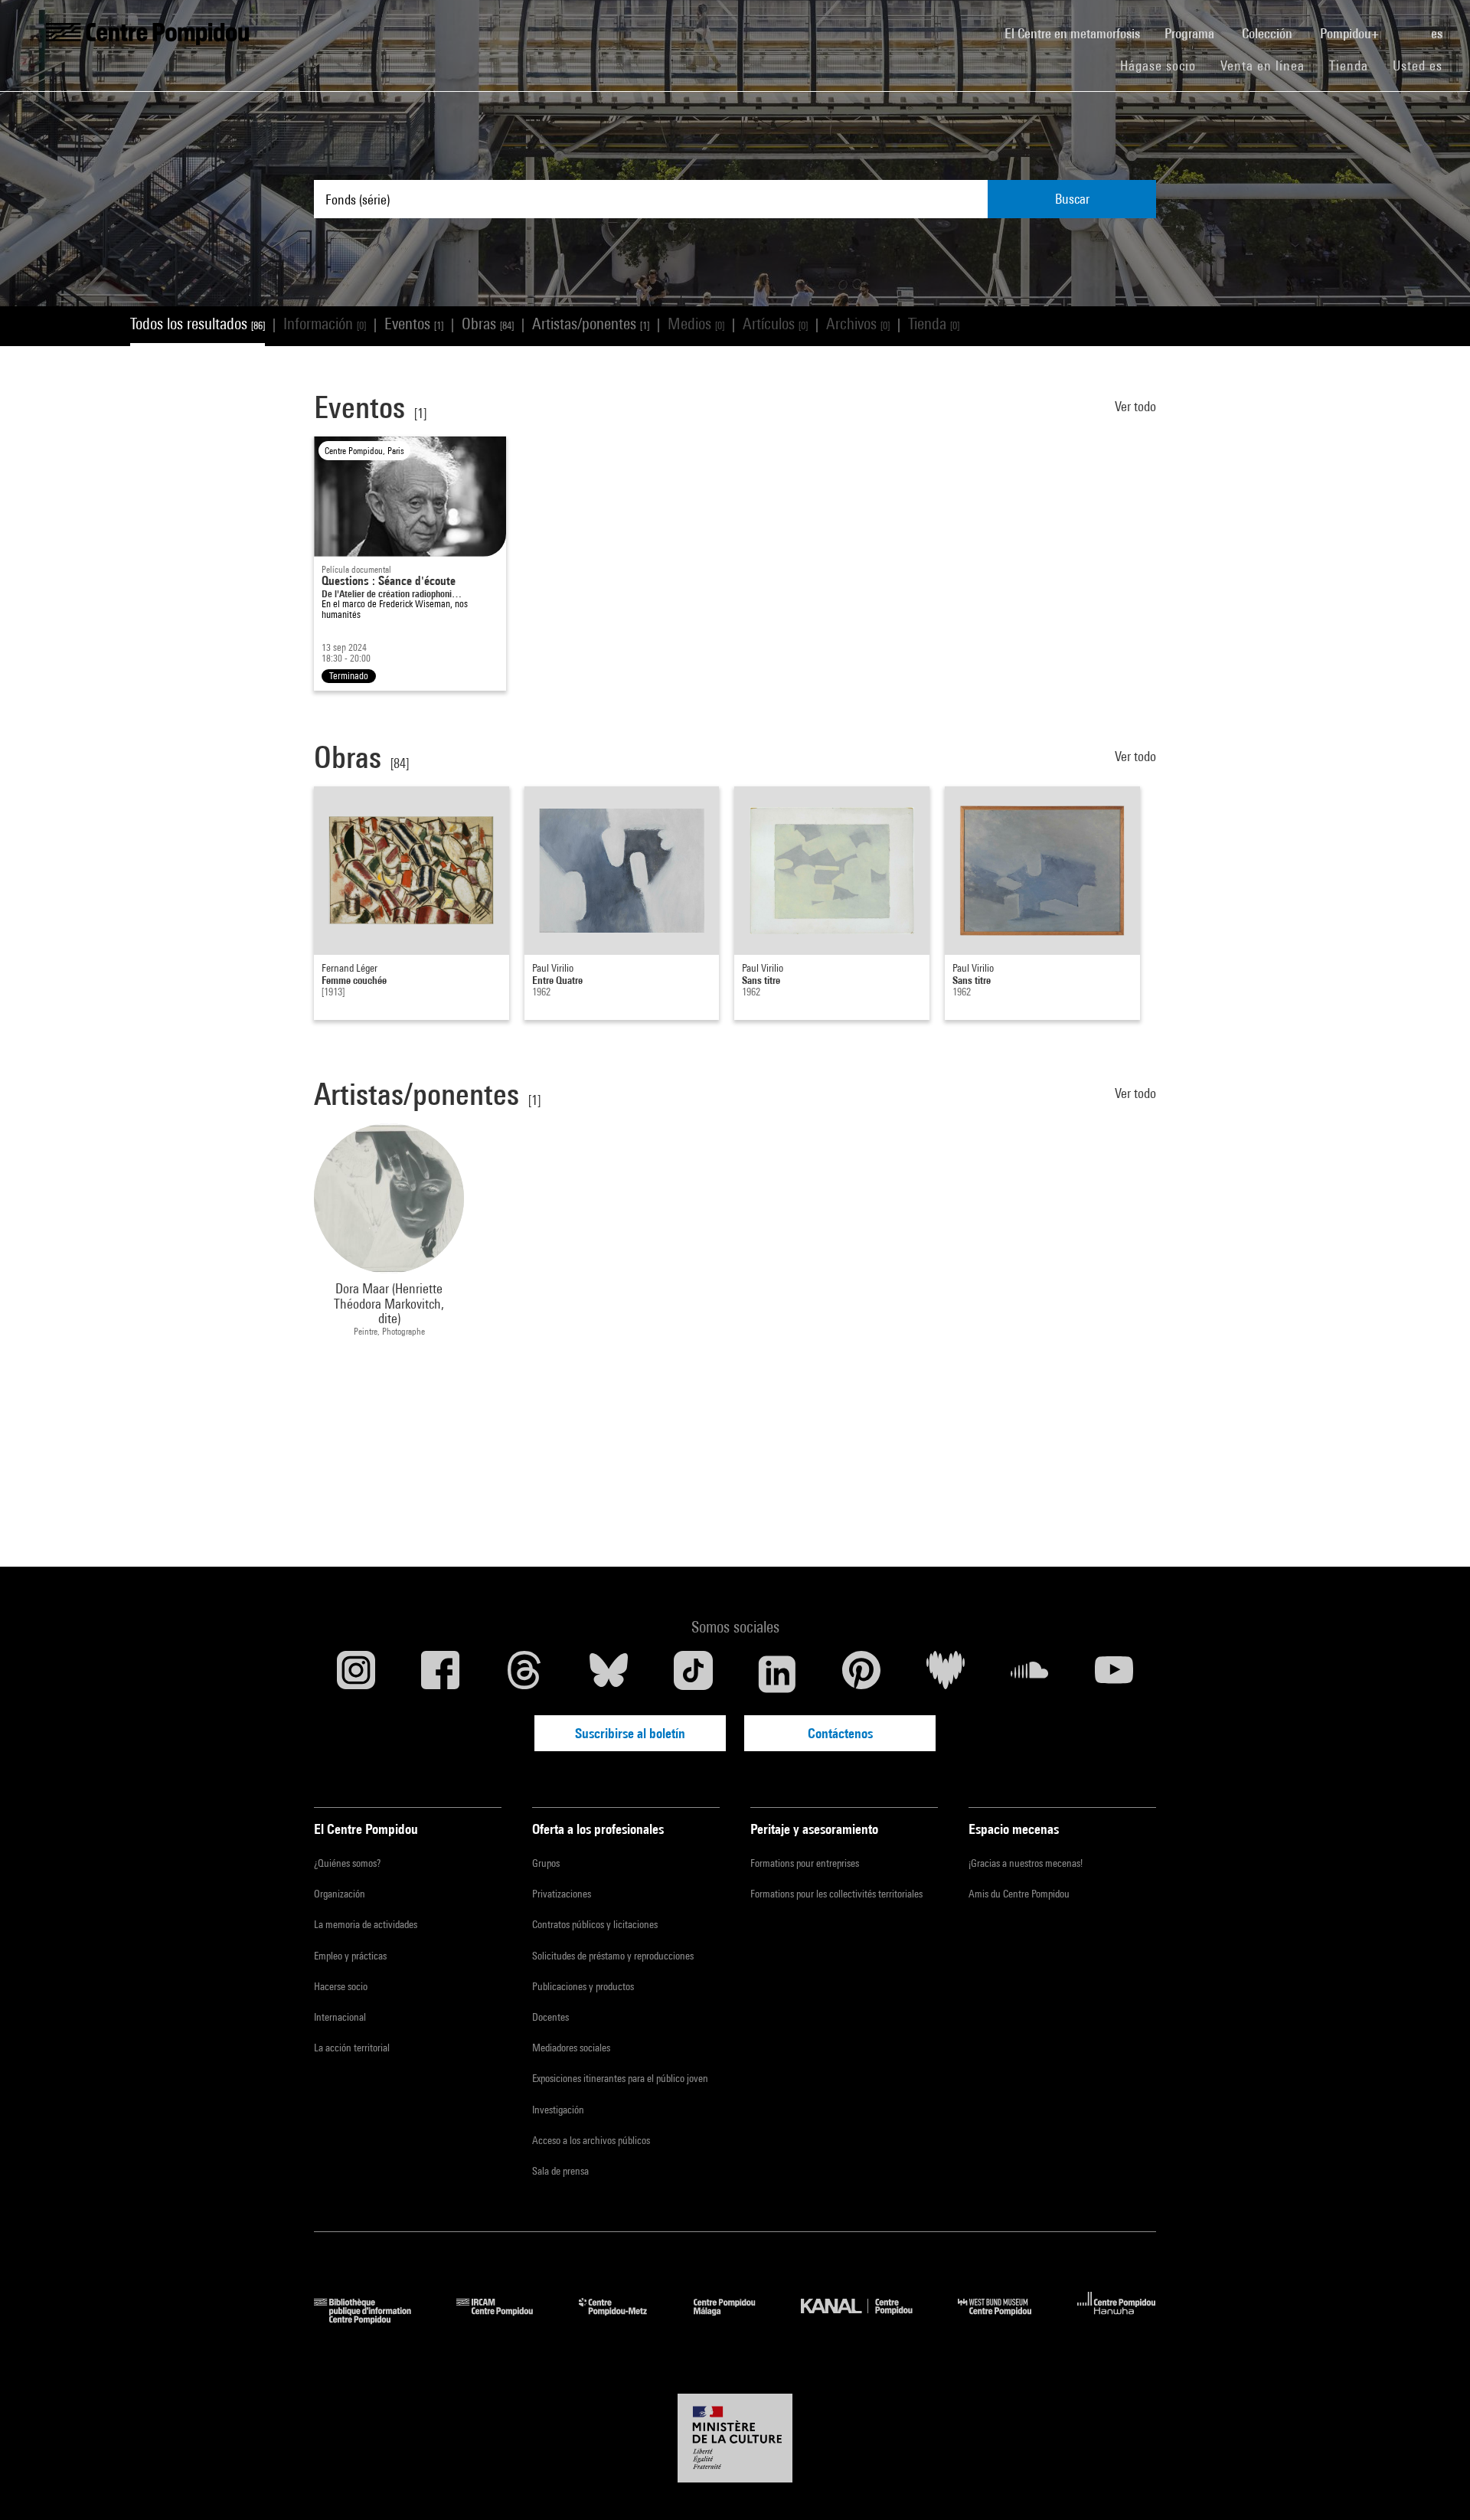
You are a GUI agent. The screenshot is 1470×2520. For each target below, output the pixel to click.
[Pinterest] (861, 1674)
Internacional (340, 2017)
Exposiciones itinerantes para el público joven (620, 2078)
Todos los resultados (198, 324)
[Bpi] (374, 2319)
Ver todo (1135, 406)
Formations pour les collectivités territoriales (836, 1894)
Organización (340, 1894)
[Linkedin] (777, 1674)
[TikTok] (693, 1674)
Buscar (1072, 199)
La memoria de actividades (366, 1924)
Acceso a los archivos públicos (591, 2140)
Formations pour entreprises (805, 1863)
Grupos (546, 1863)
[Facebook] (440, 1674)
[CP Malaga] (736, 2319)
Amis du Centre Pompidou (1019, 1894)
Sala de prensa (560, 2171)
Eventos (414, 324)
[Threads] (524, 1674)
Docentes (550, 2017)
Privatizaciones (562, 1894)
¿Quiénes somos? (347, 1863)
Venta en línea (1263, 65)
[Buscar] (1406, 25)
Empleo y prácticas (350, 1956)
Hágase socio (1164, 65)
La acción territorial (352, 2048)
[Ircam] (506, 2319)
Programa (1191, 33)
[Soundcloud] (1030, 1674)
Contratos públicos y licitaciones (595, 1924)
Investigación (558, 2110)
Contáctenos (840, 1733)
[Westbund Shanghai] (1006, 2319)
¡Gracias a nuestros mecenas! (1026, 1863)
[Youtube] (1114, 1674)
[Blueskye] (609, 1674)
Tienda (1355, 65)
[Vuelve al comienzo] (1434, 2484)
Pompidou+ (1351, 33)
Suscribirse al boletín (630, 1733)
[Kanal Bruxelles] (868, 2319)
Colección (1269, 33)
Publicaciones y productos (583, 1986)
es (1438, 33)
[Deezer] (946, 1674)
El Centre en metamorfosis (1078, 33)
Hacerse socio (341, 1986)
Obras (488, 324)
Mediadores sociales (571, 2048)
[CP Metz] (624, 2319)
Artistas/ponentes (591, 324)
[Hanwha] (1117, 2319)
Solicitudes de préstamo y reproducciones (613, 1956)
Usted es (1419, 65)
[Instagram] (356, 1674)
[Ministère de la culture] (735, 2438)
